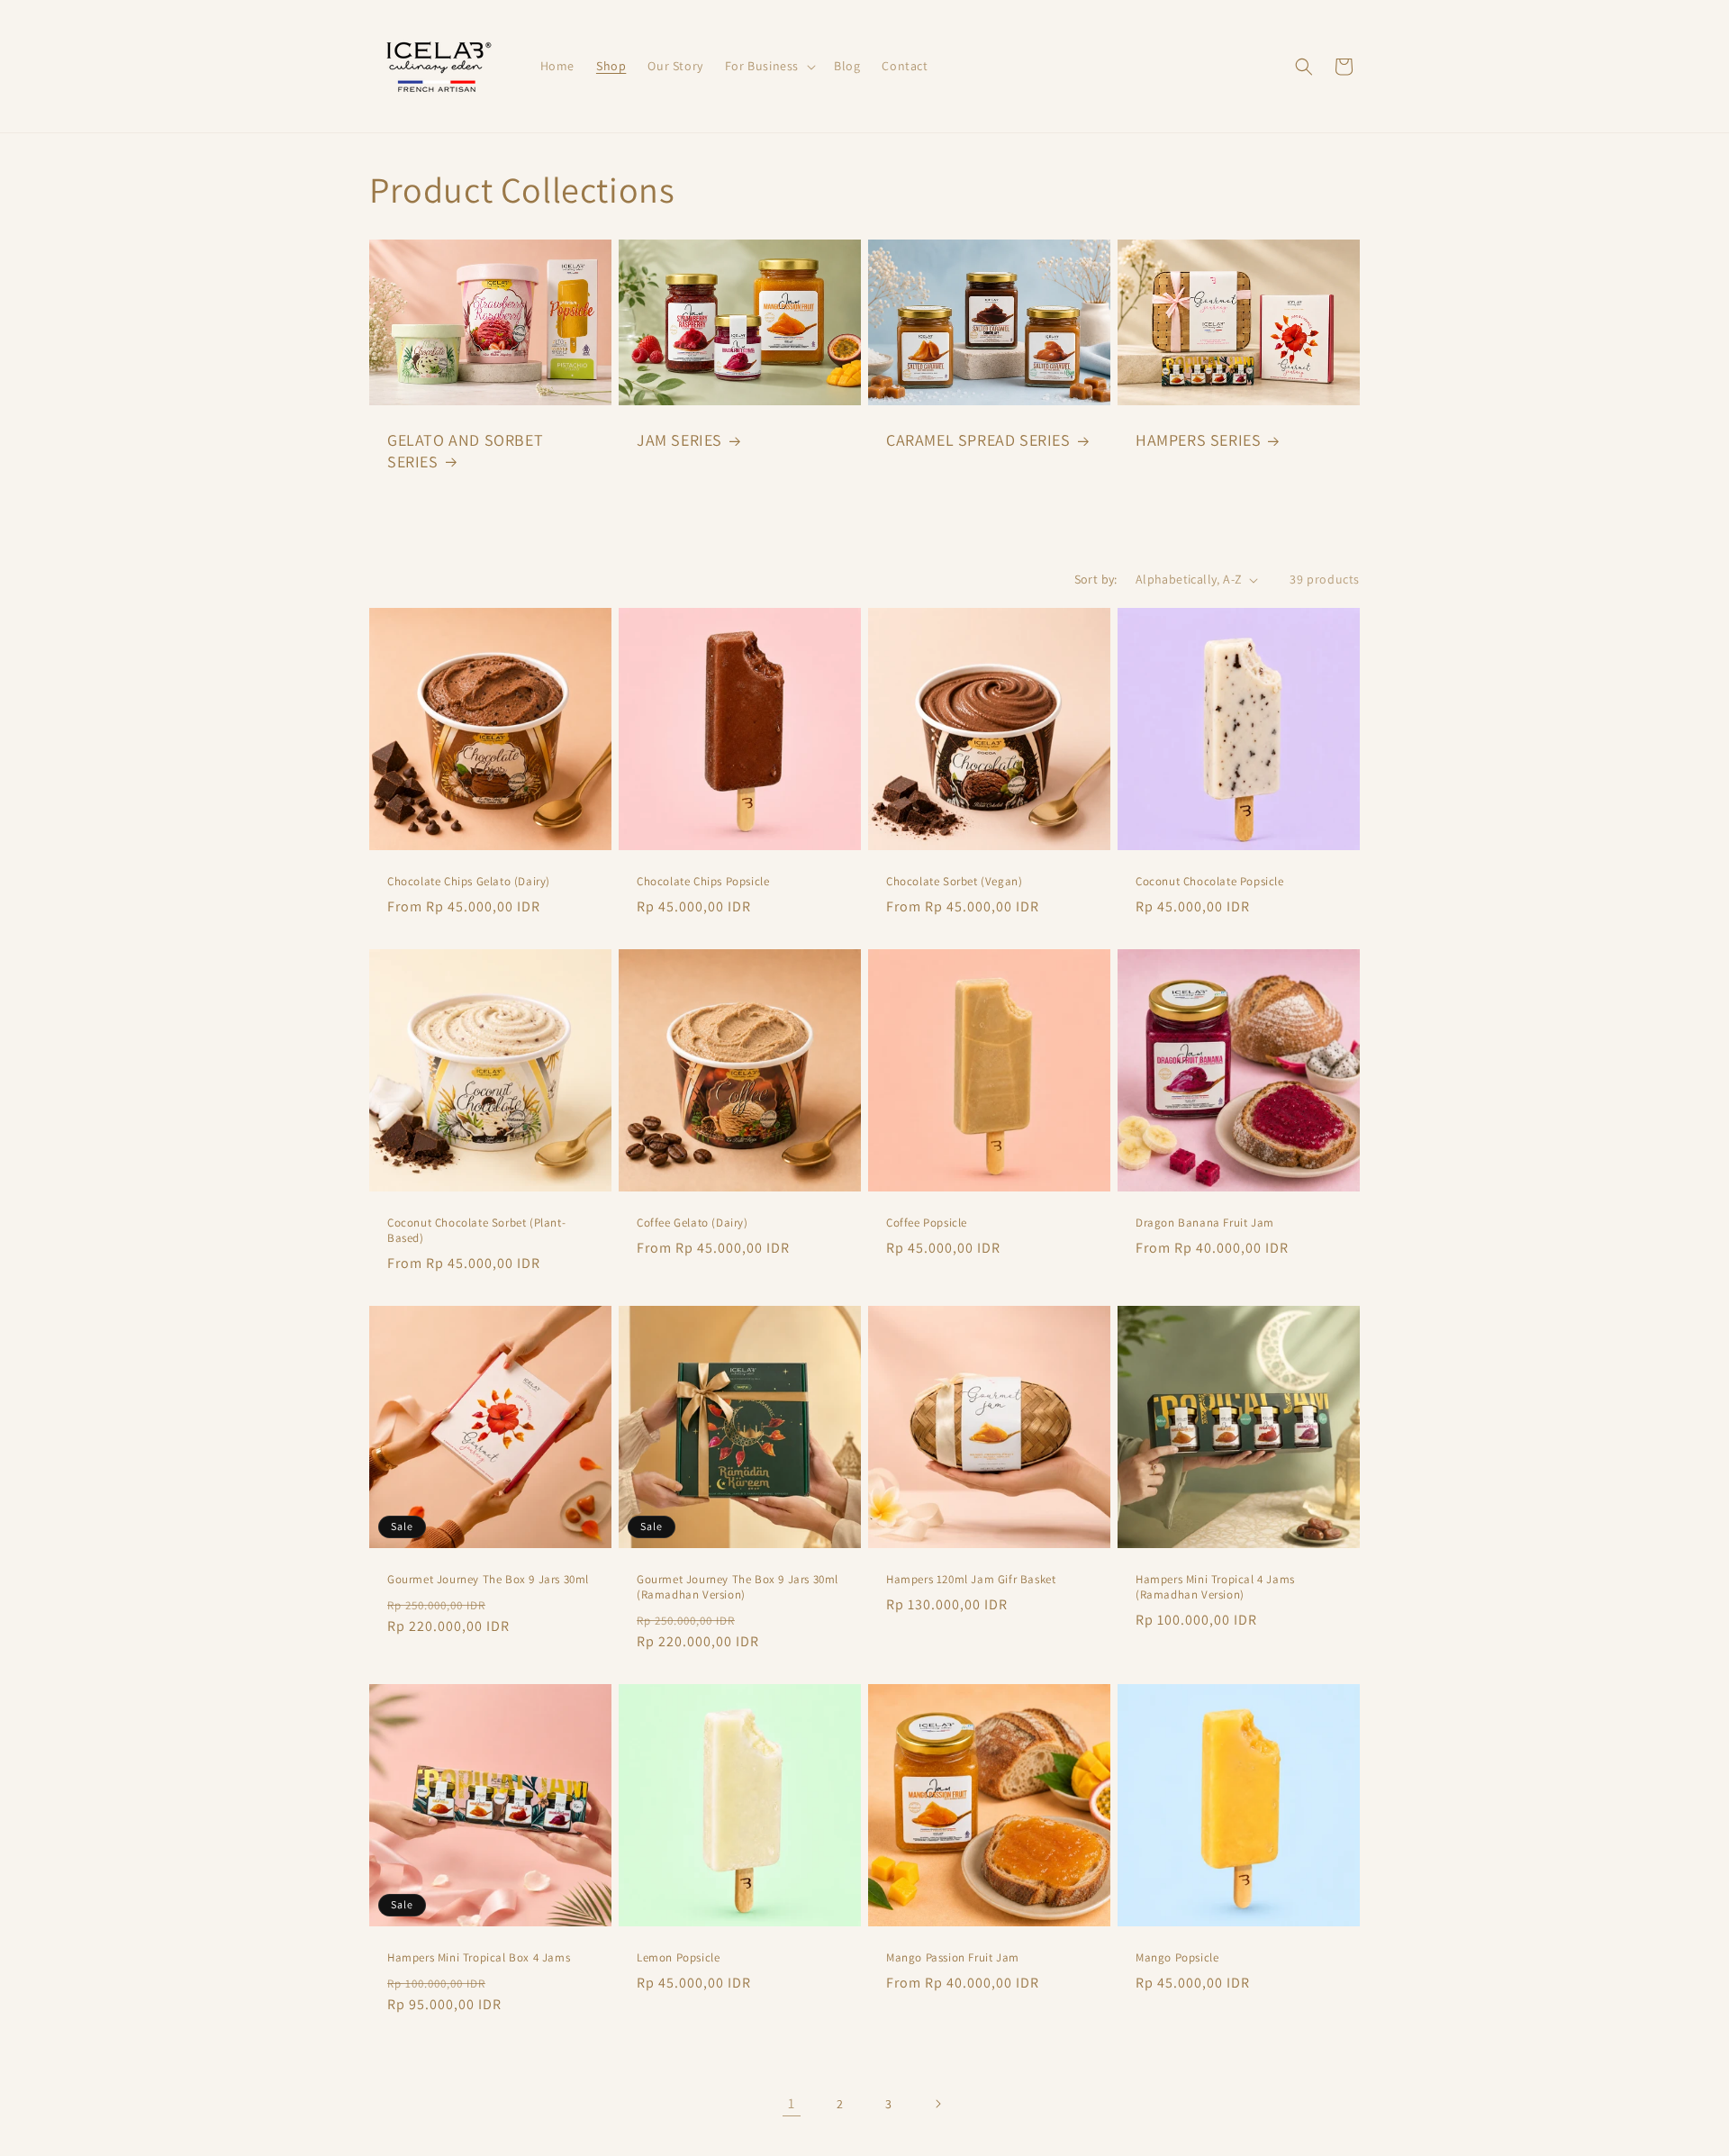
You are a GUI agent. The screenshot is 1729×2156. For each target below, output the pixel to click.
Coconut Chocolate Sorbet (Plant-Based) (476, 1231)
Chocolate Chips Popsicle (703, 882)
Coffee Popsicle (927, 1223)
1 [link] (792, 2103)
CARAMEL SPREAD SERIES (978, 440)
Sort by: (1096, 579)
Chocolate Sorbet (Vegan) (954, 882)
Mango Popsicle (1177, 1958)
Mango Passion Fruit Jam (953, 1958)
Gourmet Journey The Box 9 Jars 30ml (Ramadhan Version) (738, 1587)
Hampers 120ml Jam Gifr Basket (971, 1580)
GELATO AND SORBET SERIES (465, 450)
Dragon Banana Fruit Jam (1205, 1223)
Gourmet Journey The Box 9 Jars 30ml (488, 1580)
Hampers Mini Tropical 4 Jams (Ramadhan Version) (1215, 1587)
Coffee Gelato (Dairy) (693, 1223)
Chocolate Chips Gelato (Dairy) (469, 882)
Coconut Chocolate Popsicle (1210, 882)
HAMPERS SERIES (1198, 440)
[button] (769, 66)
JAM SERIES (679, 440)
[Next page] (937, 2104)
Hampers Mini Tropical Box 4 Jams (479, 1958)
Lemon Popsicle (678, 1958)
